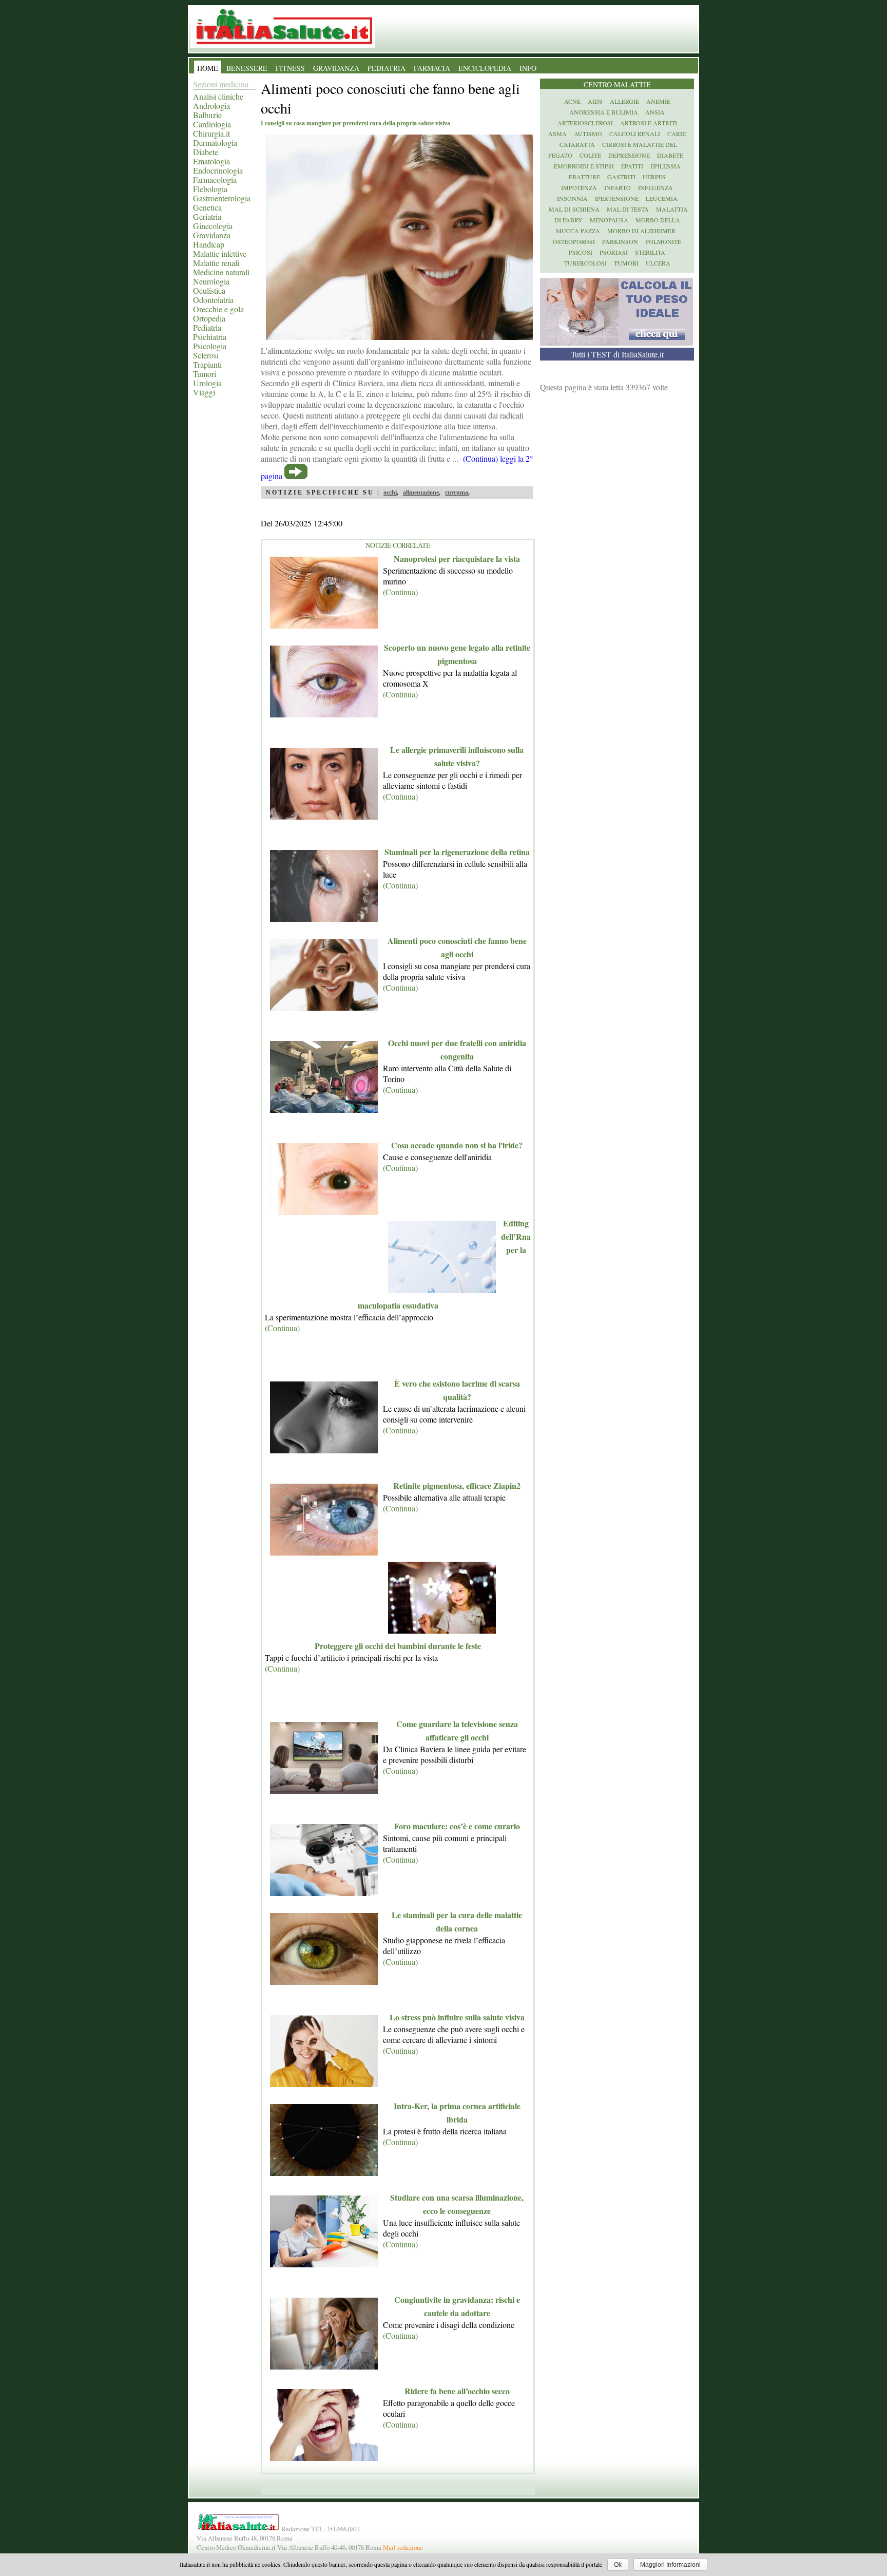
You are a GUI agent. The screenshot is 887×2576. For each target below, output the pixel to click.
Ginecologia (213, 226)
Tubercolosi (585, 263)
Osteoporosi (574, 241)
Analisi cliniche (218, 96)
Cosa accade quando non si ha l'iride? (457, 1145)
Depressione (629, 155)
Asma (557, 134)
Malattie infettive (220, 253)
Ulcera (658, 263)
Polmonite (663, 241)
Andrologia (211, 106)
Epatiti (632, 166)
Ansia (655, 112)
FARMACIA (432, 68)
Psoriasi (614, 252)
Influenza (655, 187)
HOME (208, 68)
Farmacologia (215, 179)
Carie (677, 134)
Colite (590, 155)
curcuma (457, 493)
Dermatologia (215, 143)
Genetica (207, 207)
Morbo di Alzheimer (641, 231)
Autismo (588, 134)
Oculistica (209, 290)
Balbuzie (207, 115)
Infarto (618, 187)
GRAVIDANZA (336, 68)
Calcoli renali (635, 134)
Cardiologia (212, 124)
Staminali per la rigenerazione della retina (457, 852)
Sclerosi (206, 355)
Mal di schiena (574, 209)
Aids (595, 101)
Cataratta (577, 144)
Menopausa (609, 220)
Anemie (658, 101)
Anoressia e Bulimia (604, 112)
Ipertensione (617, 198)
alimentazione (421, 493)
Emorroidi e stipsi (584, 166)
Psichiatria (210, 337)
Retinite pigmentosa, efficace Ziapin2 (457, 1485)
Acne (572, 101)
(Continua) (400, 592)
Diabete (206, 152)
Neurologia (211, 281)
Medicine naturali (221, 272)
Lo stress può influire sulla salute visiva (457, 2017)
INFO (528, 68)
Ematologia (211, 161)
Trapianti (207, 364)
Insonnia (572, 198)
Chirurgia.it (211, 133)
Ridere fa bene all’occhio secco (457, 2391)
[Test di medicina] (616, 342)
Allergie (624, 101)
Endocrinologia (218, 170)
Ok (618, 2565)
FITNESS (290, 68)
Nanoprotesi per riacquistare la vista (457, 558)
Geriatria (207, 216)
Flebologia (210, 189)
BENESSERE (247, 68)
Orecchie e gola (218, 309)
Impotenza (579, 187)
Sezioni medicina (221, 84)
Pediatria (207, 327)
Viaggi (204, 392)
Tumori (205, 374)
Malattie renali (216, 263)
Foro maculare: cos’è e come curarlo (457, 1826)
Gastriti (621, 177)
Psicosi (581, 252)
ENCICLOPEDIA (485, 68)
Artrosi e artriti (649, 123)
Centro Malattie (617, 84)
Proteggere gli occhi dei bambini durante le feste (398, 1646)
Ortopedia (209, 318)
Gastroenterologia (222, 198)
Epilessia (666, 166)
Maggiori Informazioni (670, 2565)
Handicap (209, 244)
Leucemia (662, 198)
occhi (390, 493)
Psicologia (210, 346)
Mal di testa (628, 209)
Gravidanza (212, 235)
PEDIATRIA (387, 68)
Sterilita (650, 252)
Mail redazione (403, 2547)
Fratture (584, 177)
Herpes (654, 177)
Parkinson (620, 241)
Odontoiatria (213, 300)
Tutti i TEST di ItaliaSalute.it (617, 354)
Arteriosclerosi (585, 123)
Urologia (207, 383)
